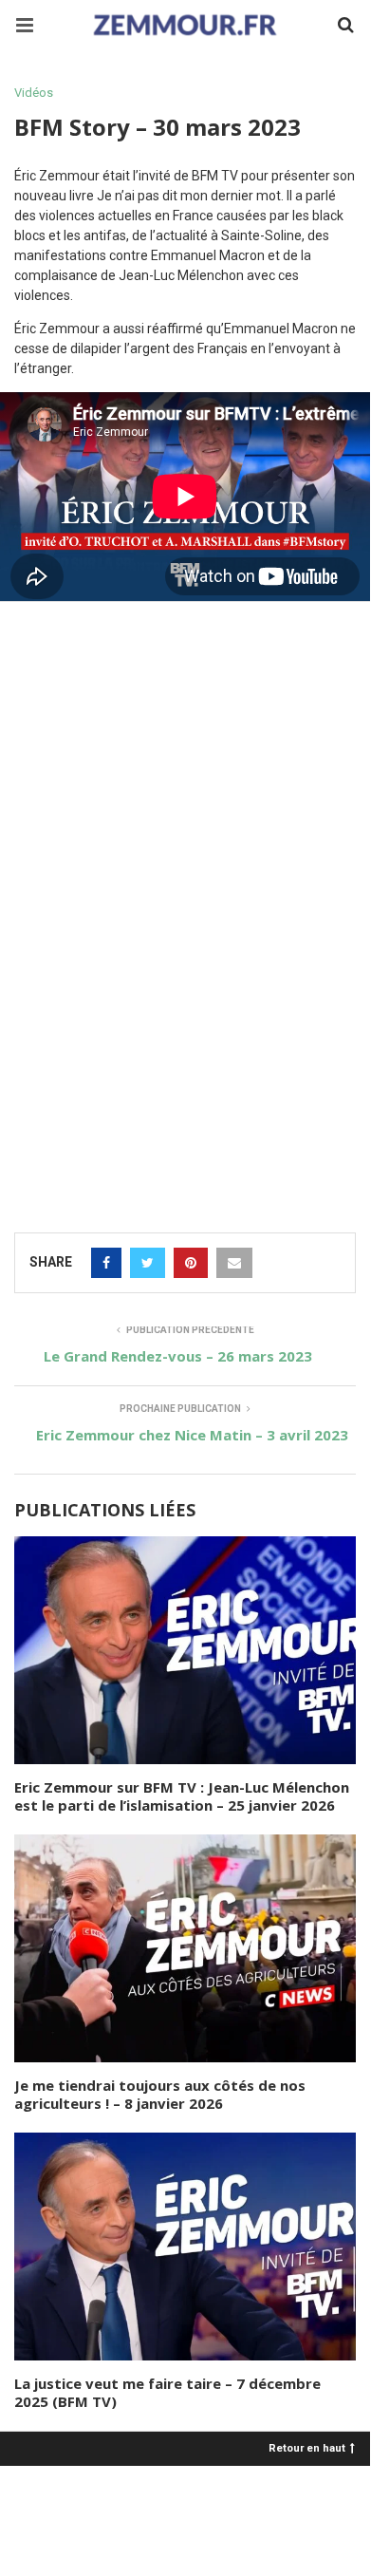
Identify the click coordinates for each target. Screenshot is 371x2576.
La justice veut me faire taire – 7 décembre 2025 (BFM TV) (167, 2393)
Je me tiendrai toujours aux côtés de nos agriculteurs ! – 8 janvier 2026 (160, 2095)
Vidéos (34, 93)
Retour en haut (307, 2447)
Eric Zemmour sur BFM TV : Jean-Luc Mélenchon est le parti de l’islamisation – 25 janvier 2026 (182, 1796)
